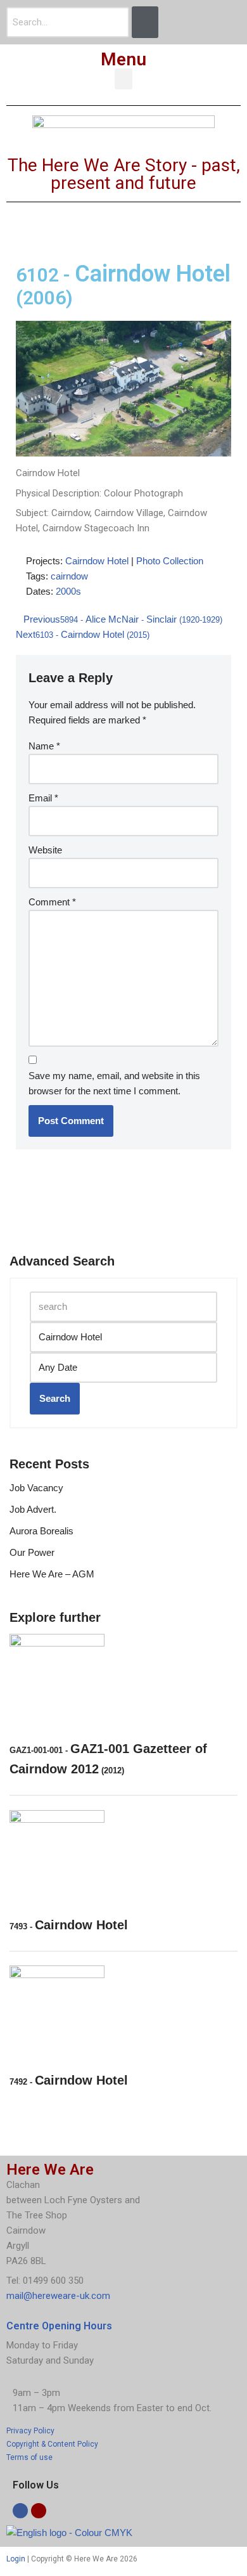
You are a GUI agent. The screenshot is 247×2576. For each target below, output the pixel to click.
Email (43, 798)
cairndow (69, 576)
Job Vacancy (36, 1488)
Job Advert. (33, 1509)
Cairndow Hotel (97, 561)
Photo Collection (170, 561)
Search (55, 1398)
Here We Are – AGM (52, 1574)
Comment (52, 902)
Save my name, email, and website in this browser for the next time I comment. (114, 1083)
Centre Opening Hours (59, 2326)
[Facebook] (20, 2511)
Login (16, 2559)
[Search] (145, 22)
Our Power (32, 1552)
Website (45, 850)
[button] (123, 79)
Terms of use (29, 2457)
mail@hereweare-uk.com (58, 2296)
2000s (68, 591)
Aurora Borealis (41, 1531)
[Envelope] (39, 2511)
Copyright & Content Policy (52, 2444)
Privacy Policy (30, 2431)
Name (44, 746)
